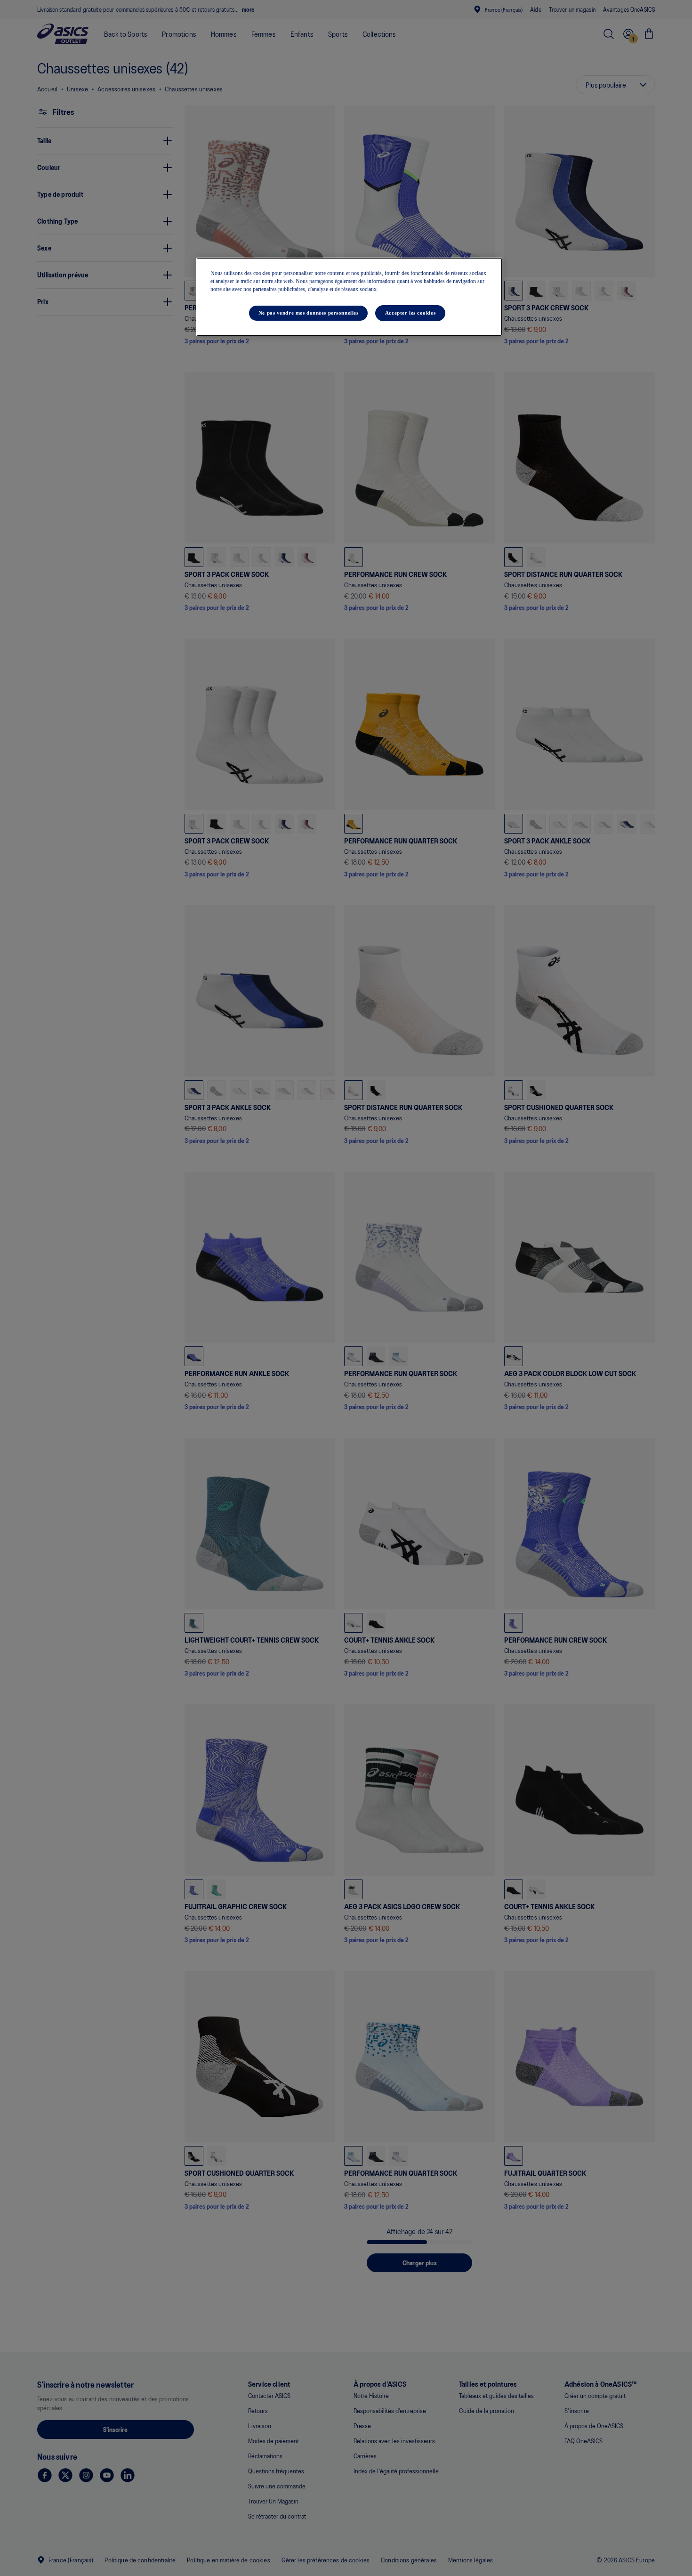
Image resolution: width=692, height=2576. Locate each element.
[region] (349, 297)
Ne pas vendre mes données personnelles (309, 313)
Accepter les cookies (410, 313)
